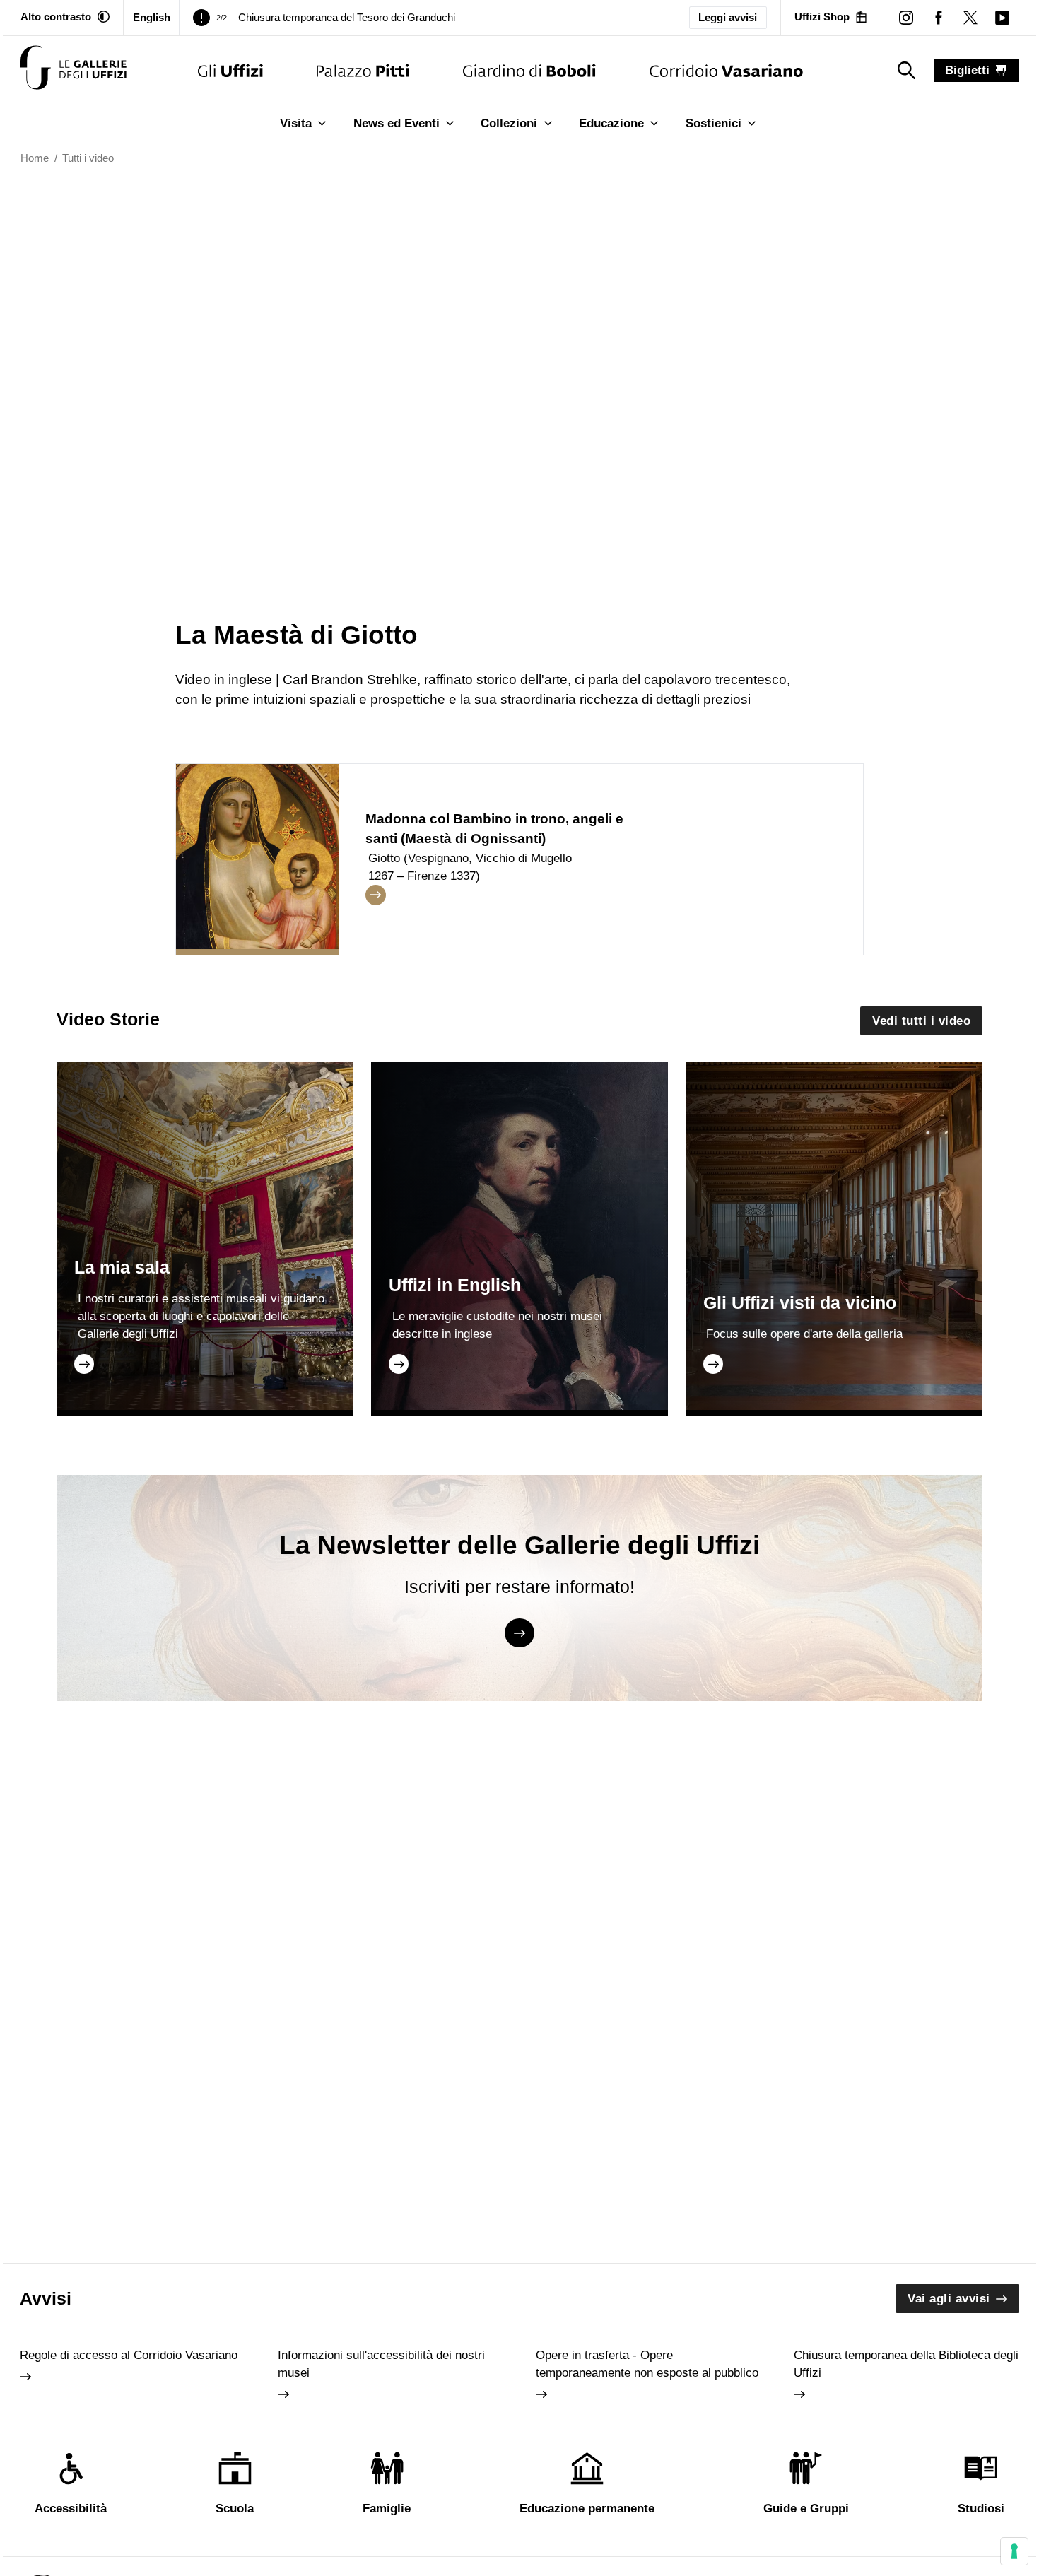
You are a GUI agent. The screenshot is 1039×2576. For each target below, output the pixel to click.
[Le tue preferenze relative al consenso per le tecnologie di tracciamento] (1014, 2551)
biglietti (967, 70)
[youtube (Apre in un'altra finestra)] (1002, 17)
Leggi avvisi (728, 18)
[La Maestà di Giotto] (74, 70)
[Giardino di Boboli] (529, 70)
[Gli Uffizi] (230, 70)
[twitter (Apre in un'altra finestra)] (970, 17)
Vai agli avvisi (949, 2299)
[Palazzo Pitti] (363, 70)
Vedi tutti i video (921, 1021)
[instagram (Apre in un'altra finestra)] (906, 17)
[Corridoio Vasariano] (726, 70)
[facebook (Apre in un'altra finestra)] (938, 17)
